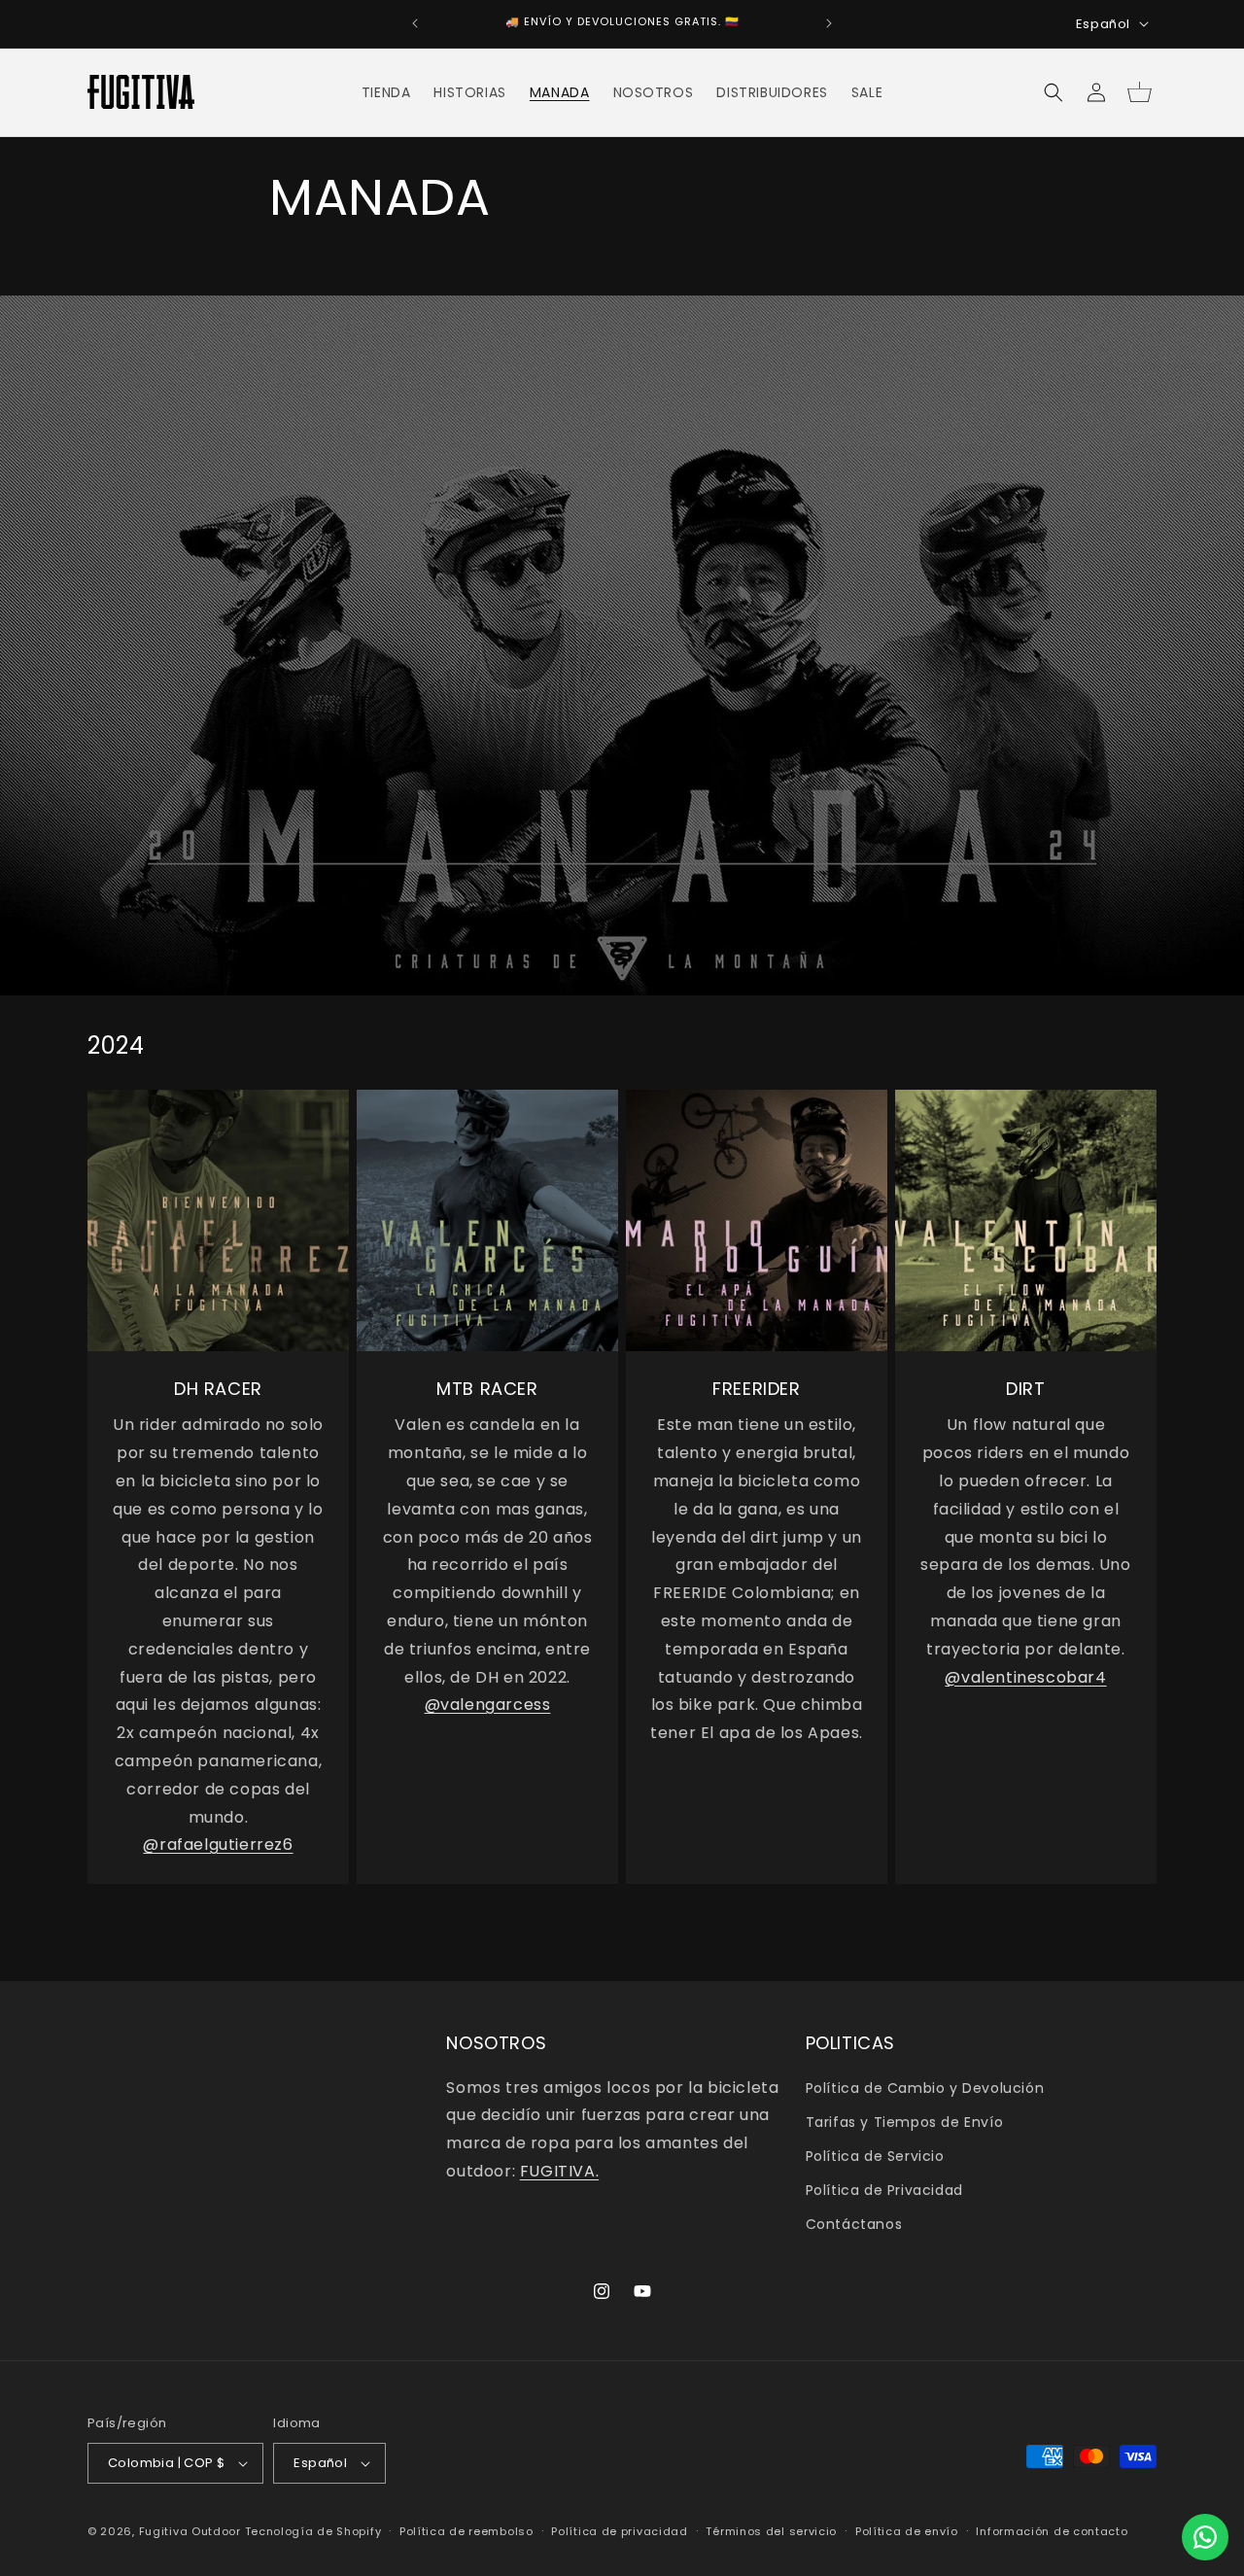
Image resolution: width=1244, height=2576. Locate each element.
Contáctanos (854, 2224)
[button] (1054, 92)
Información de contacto (1052, 2531)
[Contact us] (1205, 2537)
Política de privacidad (619, 2531)
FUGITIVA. (559, 2171)
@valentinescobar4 (1025, 1677)
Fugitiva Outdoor (190, 2531)
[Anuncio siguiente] (829, 23)
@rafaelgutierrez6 (218, 1845)
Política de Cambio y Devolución (925, 2088)
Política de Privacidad (884, 2190)
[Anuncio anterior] (415, 23)
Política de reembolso (466, 2531)
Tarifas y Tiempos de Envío (905, 2122)
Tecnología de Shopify (313, 2531)
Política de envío (907, 2531)
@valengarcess (488, 1705)
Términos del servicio (771, 2531)
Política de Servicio (875, 2156)
